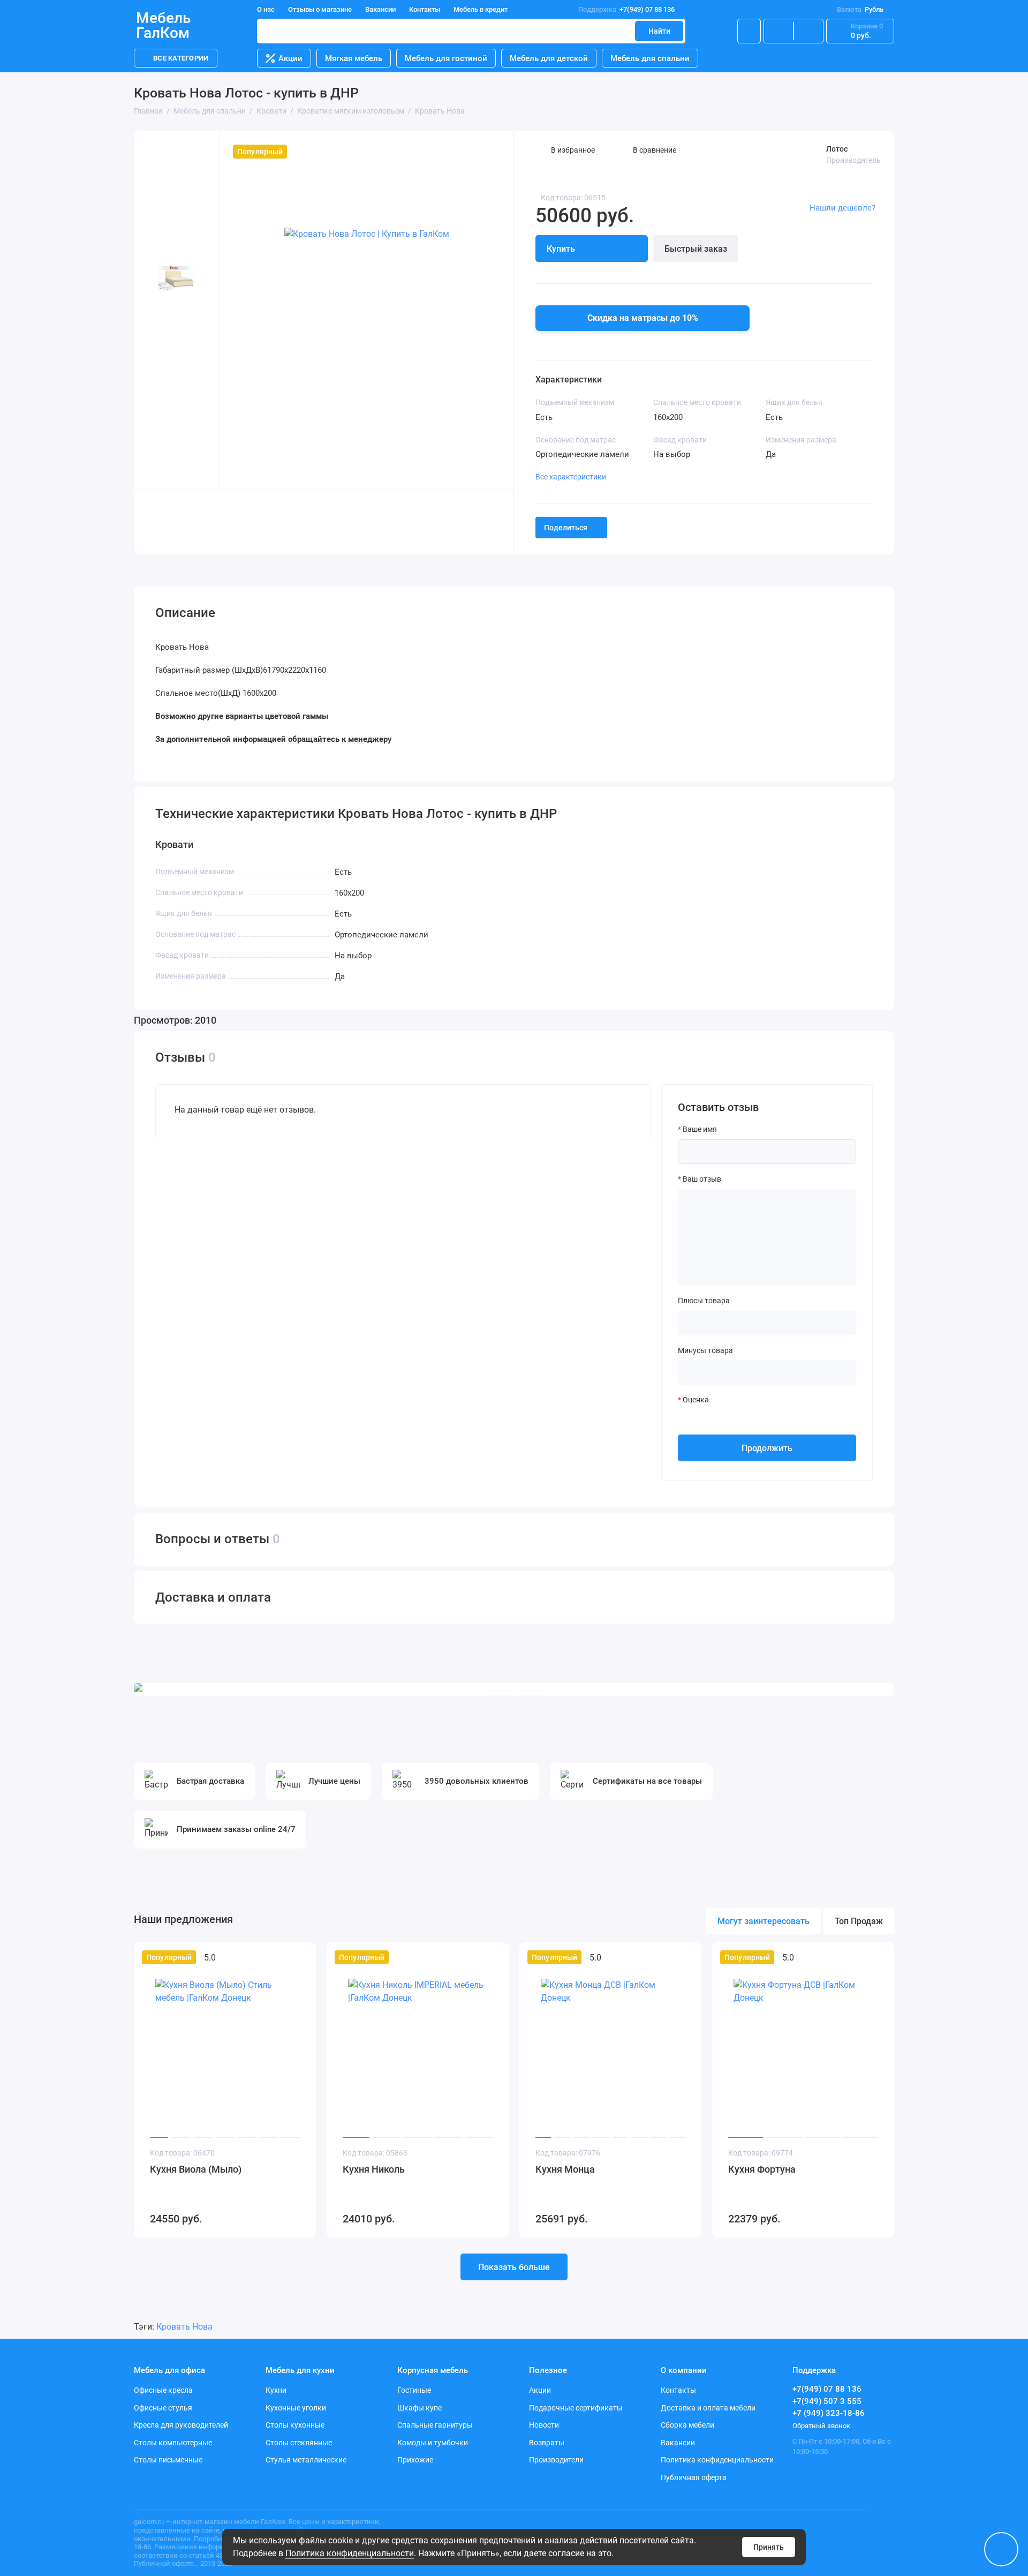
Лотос (837, 149)
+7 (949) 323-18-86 (829, 2413)
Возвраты (547, 2443)
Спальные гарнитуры (435, 2425)
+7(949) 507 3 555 (827, 2401)
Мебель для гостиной (446, 58)
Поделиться (566, 528)
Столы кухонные (295, 2425)
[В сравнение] (282, 1957)
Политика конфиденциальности (350, 2553)
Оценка (696, 1400)
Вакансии (380, 9)
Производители (556, 2460)
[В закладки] (301, 1957)
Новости (544, 2425)
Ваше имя (700, 1129)
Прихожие (415, 2460)
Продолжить (767, 1448)
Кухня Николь (374, 2169)
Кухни (276, 2390)
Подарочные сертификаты (576, 2408)
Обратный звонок (821, 2426)
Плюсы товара (704, 1301)
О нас (266, 9)
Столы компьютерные (173, 2443)
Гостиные (414, 2390)
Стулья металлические (306, 2460)
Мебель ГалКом (163, 26)
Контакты (425, 9)
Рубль (860, 9)
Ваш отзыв (702, 1179)
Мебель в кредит (481, 9)
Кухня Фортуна (762, 2169)
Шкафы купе (419, 2408)
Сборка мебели (687, 2425)
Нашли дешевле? (842, 208)
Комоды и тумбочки (433, 2443)
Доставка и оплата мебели (708, 2408)
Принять (769, 2547)
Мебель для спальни (650, 58)
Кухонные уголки (296, 2408)
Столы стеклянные (299, 2443)
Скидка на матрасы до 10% (643, 318)
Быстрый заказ (696, 249)
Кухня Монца (565, 2169)
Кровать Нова (184, 2327)
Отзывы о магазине (320, 9)
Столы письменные (168, 2460)
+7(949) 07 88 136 (626, 9)
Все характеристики (571, 477)
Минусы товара (705, 1350)
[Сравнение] (778, 31)
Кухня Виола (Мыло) (196, 2169)
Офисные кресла (163, 2390)
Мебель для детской (549, 58)
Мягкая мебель (354, 58)
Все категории (181, 58)
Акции (290, 58)
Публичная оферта (694, 2477)
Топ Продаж (859, 1921)
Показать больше (514, 2267)
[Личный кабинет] (749, 31)
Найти (659, 31)
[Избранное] (808, 31)
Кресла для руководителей (181, 2425)
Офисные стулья (163, 2408)
